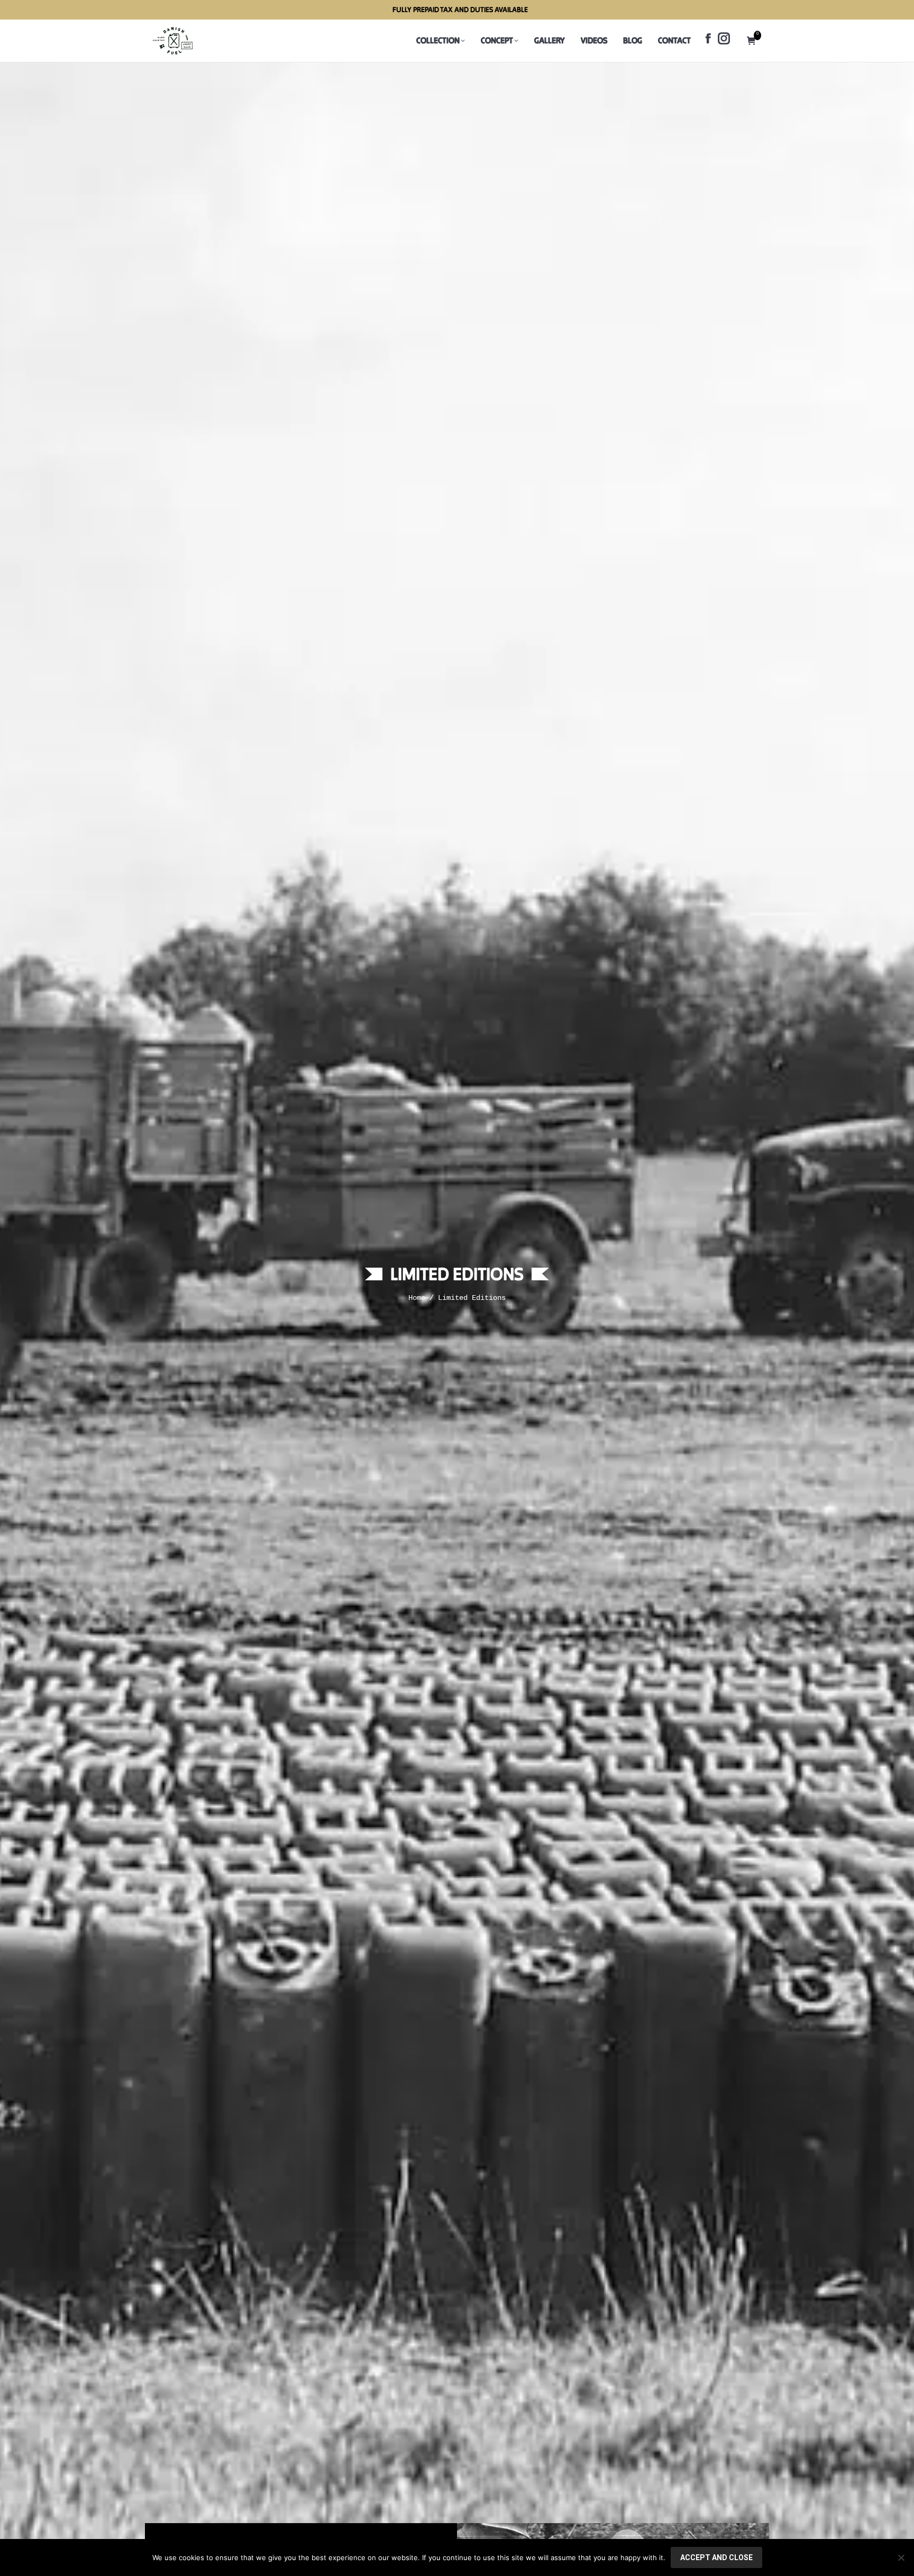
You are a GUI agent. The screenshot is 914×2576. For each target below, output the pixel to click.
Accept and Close (716, 2557)
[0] (754, 41)
